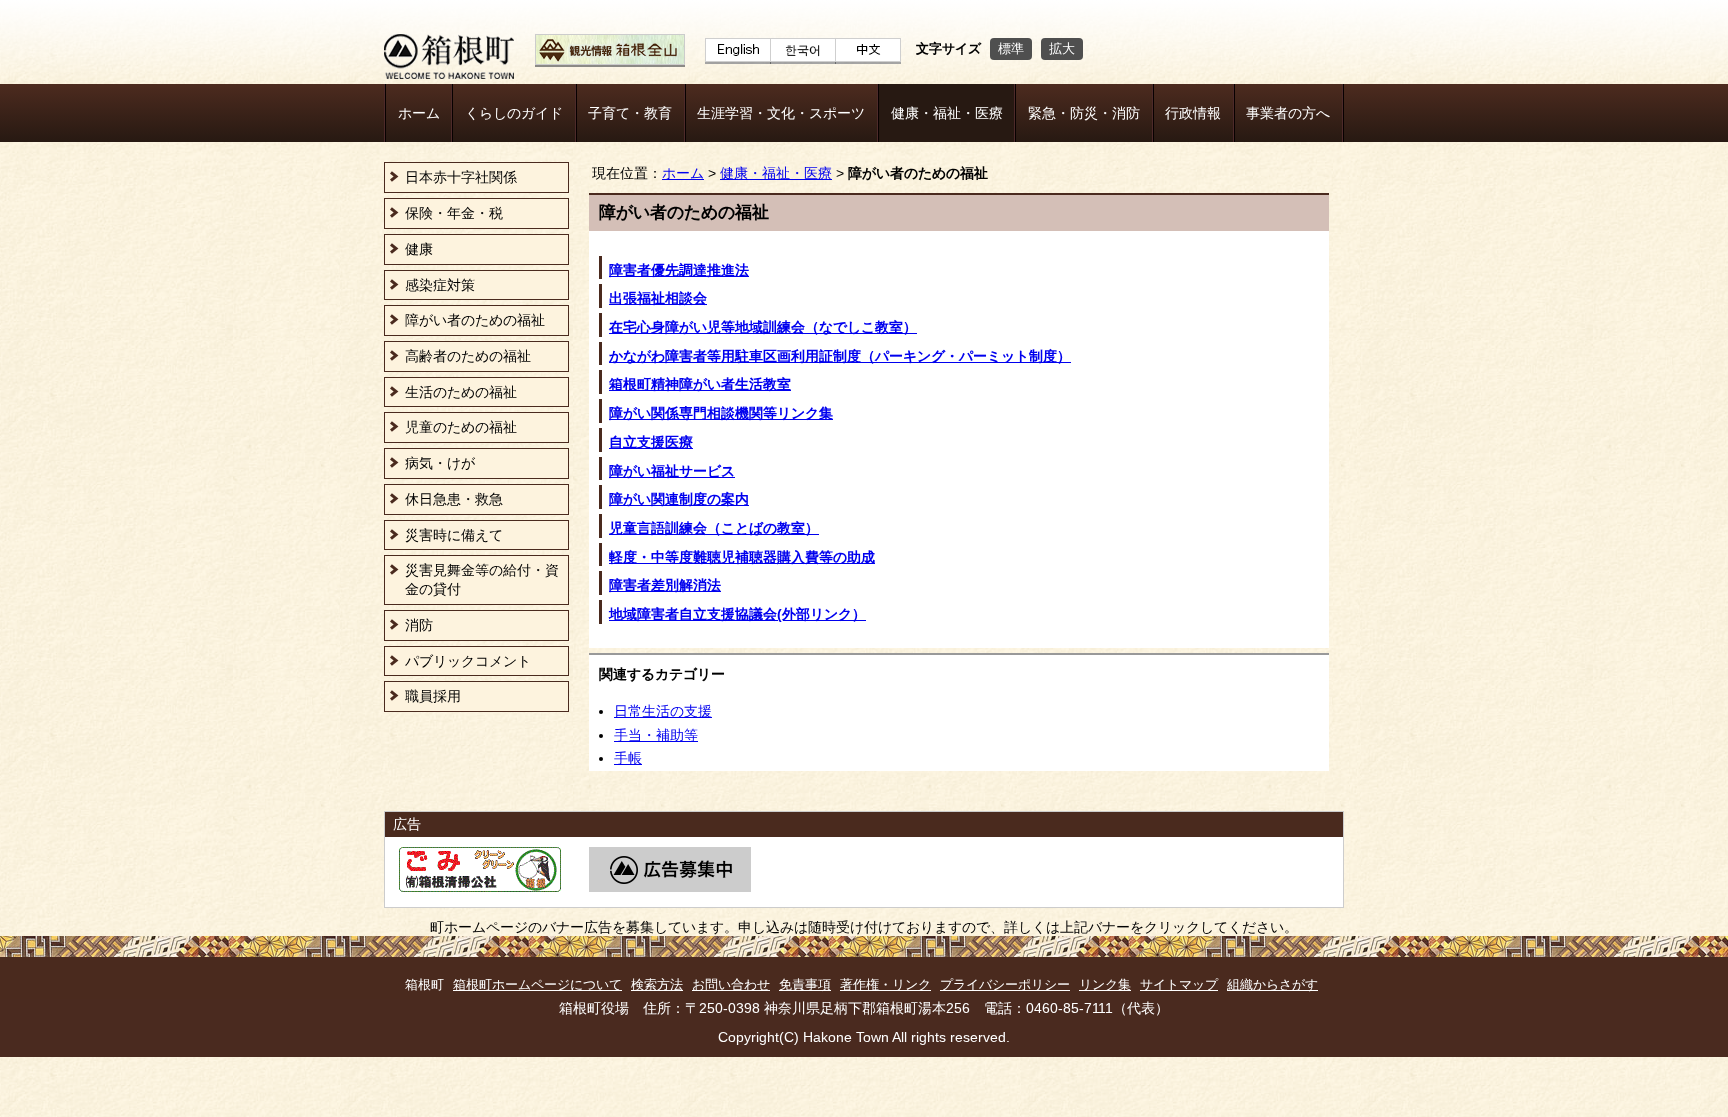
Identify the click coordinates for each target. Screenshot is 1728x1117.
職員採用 (433, 696)
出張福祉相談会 (658, 298)
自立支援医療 (651, 442)
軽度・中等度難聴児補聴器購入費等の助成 (742, 557)
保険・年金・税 (454, 213)
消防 (419, 625)
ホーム (419, 113)
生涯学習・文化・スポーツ (781, 113)
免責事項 (805, 984)
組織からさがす (1272, 984)
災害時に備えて (454, 535)
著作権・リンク (885, 984)
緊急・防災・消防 (1084, 113)
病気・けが (440, 463)
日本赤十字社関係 (461, 177)
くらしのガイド (514, 113)
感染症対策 (440, 285)
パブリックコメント (468, 661)
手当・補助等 (656, 735)
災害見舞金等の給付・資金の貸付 (482, 579)
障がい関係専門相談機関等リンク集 (721, 413)
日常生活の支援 (663, 711)
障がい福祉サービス (672, 471)
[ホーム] (449, 74)
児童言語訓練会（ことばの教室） (714, 528)
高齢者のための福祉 (468, 356)
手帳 (628, 758)
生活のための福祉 (461, 392)
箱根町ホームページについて (537, 984)
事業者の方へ (1288, 113)
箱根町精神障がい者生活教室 (700, 384)
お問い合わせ (731, 984)
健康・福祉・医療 (947, 113)
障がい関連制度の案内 (679, 499)
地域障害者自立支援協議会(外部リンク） (737, 614)
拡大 (1062, 48)
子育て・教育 (630, 113)
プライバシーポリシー (1005, 984)
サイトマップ (1179, 984)
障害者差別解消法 (665, 585)
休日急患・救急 (454, 499)
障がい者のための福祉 (475, 320)
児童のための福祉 (461, 427)
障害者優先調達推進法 (679, 270)
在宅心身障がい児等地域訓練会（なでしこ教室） (763, 327)
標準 (1011, 48)
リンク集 (1105, 984)
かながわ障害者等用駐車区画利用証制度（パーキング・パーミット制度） (840, 356)
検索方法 (657, 984)
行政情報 (1193, 113)
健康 (419, 249)
